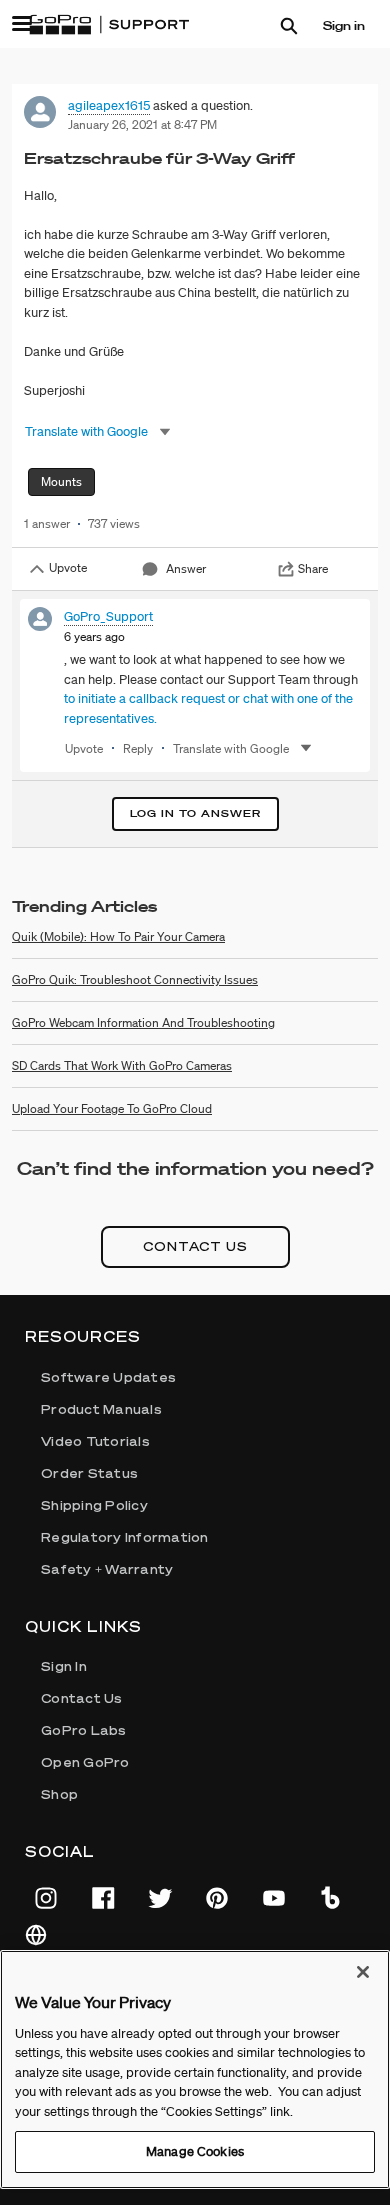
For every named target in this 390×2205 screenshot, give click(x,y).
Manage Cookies (195, 2151)
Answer (186, 568)
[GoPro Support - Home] (109, 25)
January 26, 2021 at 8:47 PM (142, 124)
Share (313, 568)
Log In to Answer (195, 813)
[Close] (363, 1972)
